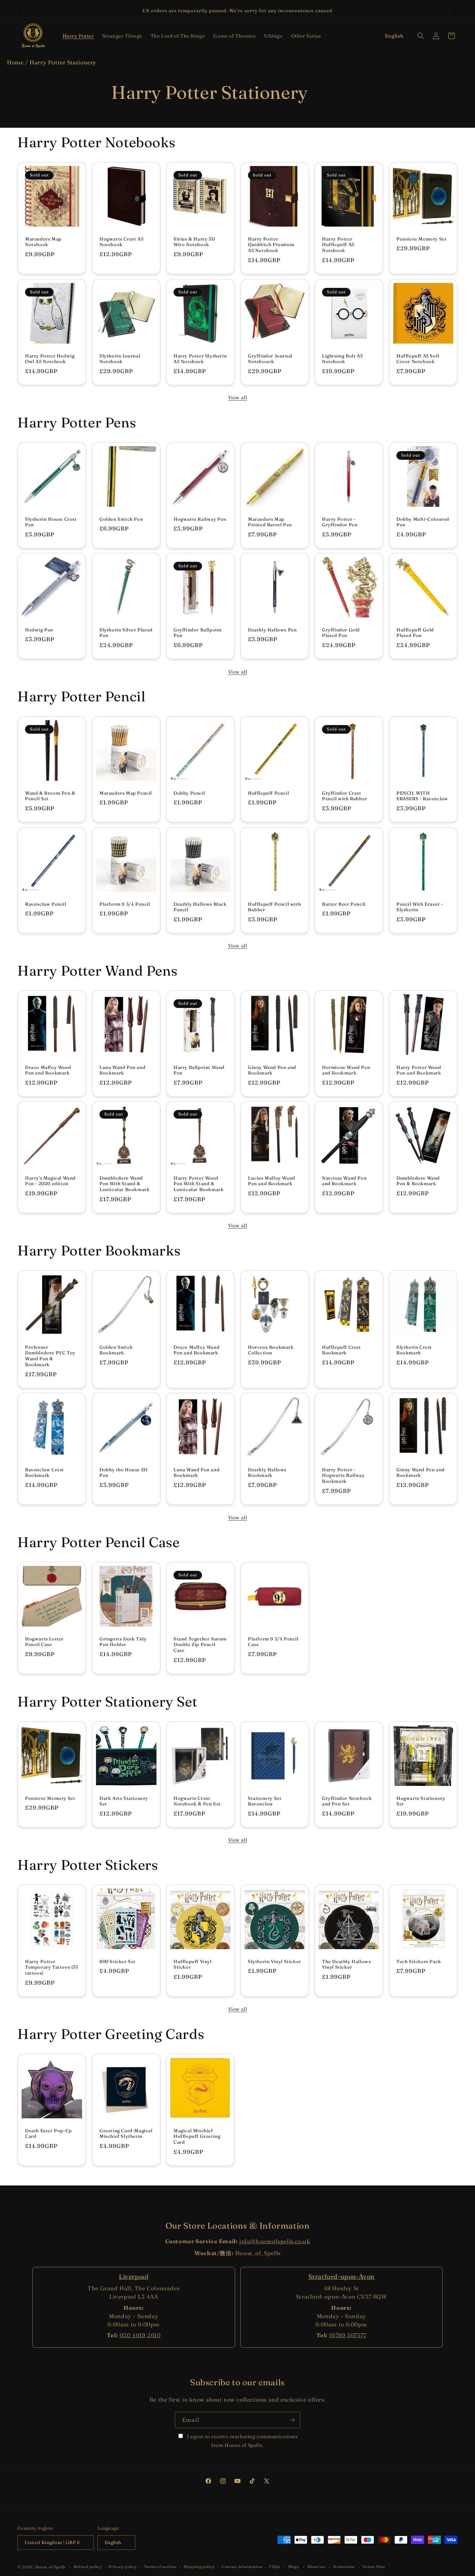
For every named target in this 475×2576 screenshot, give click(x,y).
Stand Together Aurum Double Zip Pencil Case (200, 1645)
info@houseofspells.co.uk (275, 2241)
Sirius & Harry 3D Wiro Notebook (194, 242)
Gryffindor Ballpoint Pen (198, 633)
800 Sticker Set (118, 1961)
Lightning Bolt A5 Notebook (342, 358)
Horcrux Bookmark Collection (271, 1350)
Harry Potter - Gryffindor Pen (340, 522)
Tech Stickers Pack (419, 1961)
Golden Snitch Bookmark (116, 1350)
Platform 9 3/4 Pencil (125, 904)
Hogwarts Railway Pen (200, 519)
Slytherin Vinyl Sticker (275, 1961)
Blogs (294, 2567)
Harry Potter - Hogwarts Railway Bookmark (343, 1475)
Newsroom (344, 2567)
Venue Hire (374, 2567)
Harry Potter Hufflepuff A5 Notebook (338, 245)
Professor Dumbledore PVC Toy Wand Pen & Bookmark (50, 1356)
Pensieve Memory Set (421, 239)
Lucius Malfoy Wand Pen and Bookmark (272, 1181)
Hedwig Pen (39, 630)
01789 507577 (348, 2335)
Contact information (242, 2567)
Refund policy (88, 2567)
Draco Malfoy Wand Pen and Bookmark (48, 1070)
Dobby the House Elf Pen (123, 1472)
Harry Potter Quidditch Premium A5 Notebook (271, 245)
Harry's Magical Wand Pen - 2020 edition (50, 1181)
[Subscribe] (292, 2420)
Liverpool (134, 2276)
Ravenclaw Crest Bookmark (45, 1472)
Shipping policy (199, 2567)
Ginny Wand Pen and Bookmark (272, 1070)
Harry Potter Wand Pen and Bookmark (419, 1070)
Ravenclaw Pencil (46, 904)
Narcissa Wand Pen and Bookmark (344, 1181)
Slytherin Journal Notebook (120, 358)
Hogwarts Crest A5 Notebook (121, 242)
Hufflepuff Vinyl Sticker (193, 1964)
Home (15, 62)
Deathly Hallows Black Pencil (200, 907)
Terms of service (160, 2567)
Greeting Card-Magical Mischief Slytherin (126, 2133)
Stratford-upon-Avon (341, 2276)
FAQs (275, 2567)
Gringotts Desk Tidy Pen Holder (123, 1642)
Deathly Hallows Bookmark (267, 1472)
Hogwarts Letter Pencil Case (44, 1642)
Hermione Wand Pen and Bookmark (346, 1070)
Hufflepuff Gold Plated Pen (415, 633)
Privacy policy (123, 2567)
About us (316, 2567)
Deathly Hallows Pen (272, 630)
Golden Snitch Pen (121, 519)
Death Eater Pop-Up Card (49, 2133)
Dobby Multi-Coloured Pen (423, 522)
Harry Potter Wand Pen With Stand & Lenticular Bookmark (199, 1184)
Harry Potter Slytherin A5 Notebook (200, 358)
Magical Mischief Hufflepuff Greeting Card (197, 2136)
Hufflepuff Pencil (268, 793)
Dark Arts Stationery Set (124, 1801)
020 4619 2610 (140, 2335)
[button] (78, 36)
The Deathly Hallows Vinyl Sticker (346, 1964)
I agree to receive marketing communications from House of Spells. (242, 2441)
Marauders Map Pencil (126, 793)
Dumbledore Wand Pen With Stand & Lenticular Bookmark (124, 1184)
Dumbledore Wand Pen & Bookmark (418, 1181)
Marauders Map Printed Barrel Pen (270, 522)
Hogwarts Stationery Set (421, 1801)
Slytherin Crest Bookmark (414, 1350)
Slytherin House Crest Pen (51, 522)
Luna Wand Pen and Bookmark (122, 1070)
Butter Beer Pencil (344, 904)
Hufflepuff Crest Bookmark (341, 1350)
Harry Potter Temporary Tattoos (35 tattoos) (52, 1967)
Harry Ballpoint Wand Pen (199, 1070)
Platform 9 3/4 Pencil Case (273, 1642)
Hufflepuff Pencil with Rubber (274, 907)
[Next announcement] (455, 11)
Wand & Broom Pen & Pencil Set (50, 796)
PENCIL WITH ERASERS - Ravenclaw (422, 796)
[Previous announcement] (20, 11)
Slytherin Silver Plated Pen (126, 633)
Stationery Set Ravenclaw (265, 1801)
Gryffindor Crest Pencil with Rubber (345, 796)
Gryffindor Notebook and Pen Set (347, 1801)
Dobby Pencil (189, 793)
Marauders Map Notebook (43, 242)
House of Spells (50, 2567)
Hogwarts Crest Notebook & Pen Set (197, 1801)
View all (238, 397)
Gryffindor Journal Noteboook (270, 358)
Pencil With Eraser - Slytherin (420, 907)
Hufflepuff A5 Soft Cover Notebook (418, 358)
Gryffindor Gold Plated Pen (341, 633)
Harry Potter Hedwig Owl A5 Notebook (50, 358)
